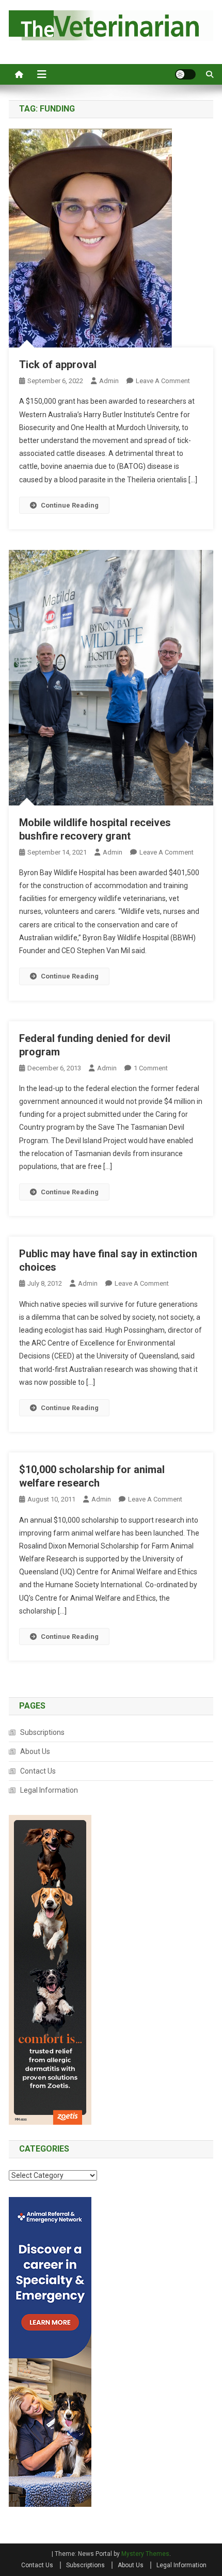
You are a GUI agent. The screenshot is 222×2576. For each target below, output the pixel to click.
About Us (35, 1751)
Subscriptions (42, 1732)
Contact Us (38, 1771)
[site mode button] (185, 74)
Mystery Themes (145, 2554)
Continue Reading (70, 505)
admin (109, 381)
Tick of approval (58, 365)
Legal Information (49, 1790)
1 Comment (151, 1068)
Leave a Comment (163, 381)
